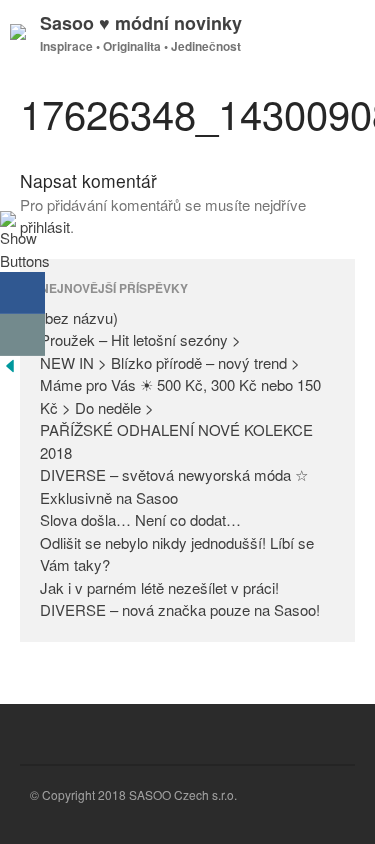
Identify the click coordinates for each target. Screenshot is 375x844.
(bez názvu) (79, 317)
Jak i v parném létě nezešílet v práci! (159, 587)
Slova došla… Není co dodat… (140, 519)
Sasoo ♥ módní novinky (141, 23)
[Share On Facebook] (22, 293)
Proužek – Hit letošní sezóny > (140, 339)
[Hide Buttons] (10, 369)
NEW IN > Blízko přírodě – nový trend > (170, 362)
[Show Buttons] (25, 260)
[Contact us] (22, 335)
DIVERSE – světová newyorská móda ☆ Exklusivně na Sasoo (174, 486)
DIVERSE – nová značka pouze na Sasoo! (180, 609)
